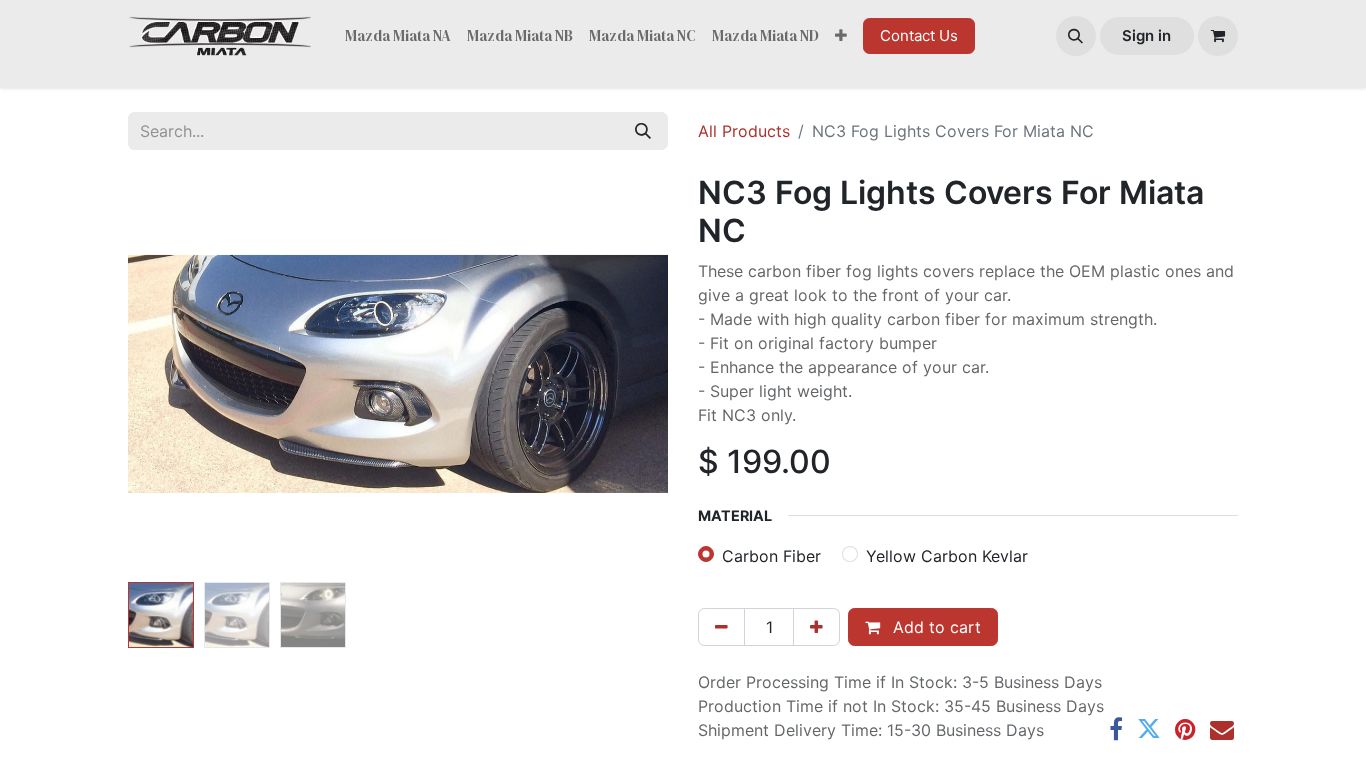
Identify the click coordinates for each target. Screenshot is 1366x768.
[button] (1076, 36)
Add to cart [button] (934, 627)
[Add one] (816, 627)
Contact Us (919, 35)
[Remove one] (721, 627)
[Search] (643, 131)
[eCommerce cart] (1218, 36)
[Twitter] (1149, 729)
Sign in (1146, 35)
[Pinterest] (1185, 729)
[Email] (1222, 729)
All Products (744, 131)
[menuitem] (398, 36)
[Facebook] (1116, 729)
